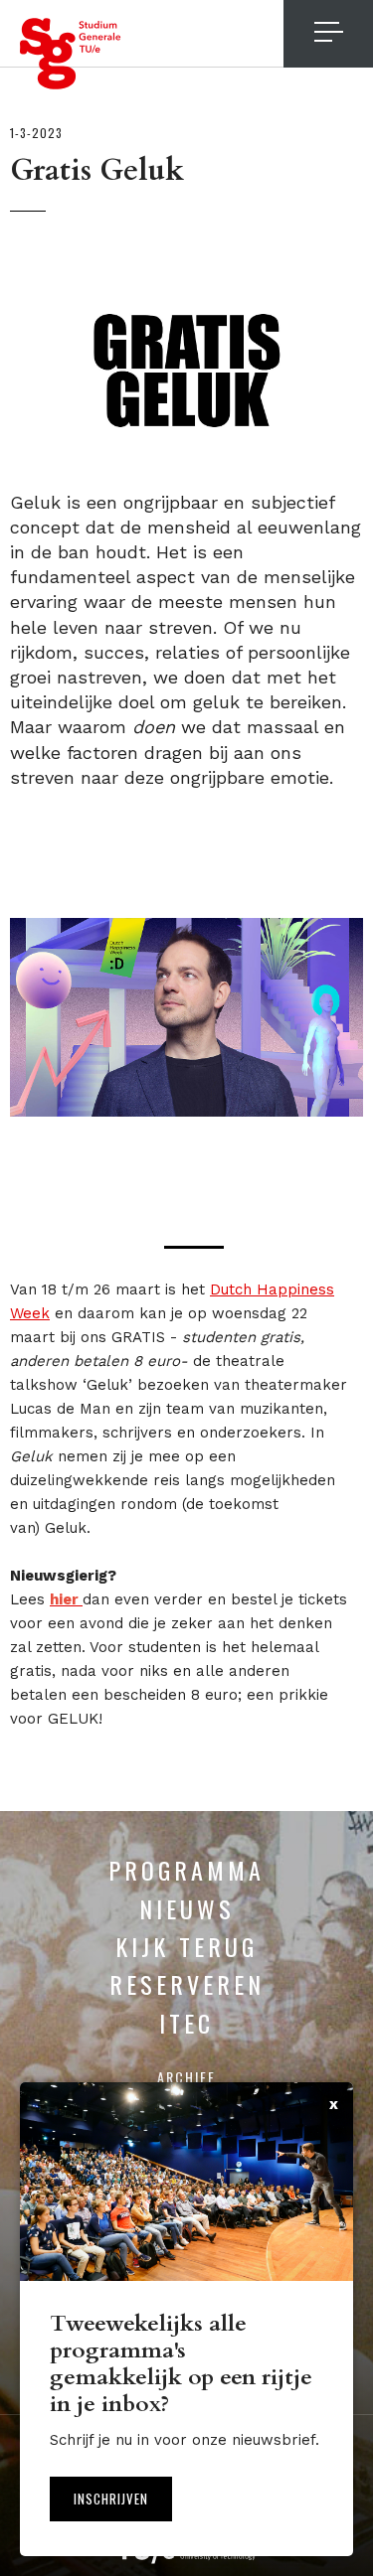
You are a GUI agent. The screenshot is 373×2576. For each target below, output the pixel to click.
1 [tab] (194, 1247)
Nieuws (187, 1908)
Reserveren (187, 1984)
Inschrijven (111, 2499)
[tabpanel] (186, 1017)
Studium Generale (71, 54)
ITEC (186, 2023)
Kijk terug (186, 1946)
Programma (186, 1870)
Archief (186, 2077)
